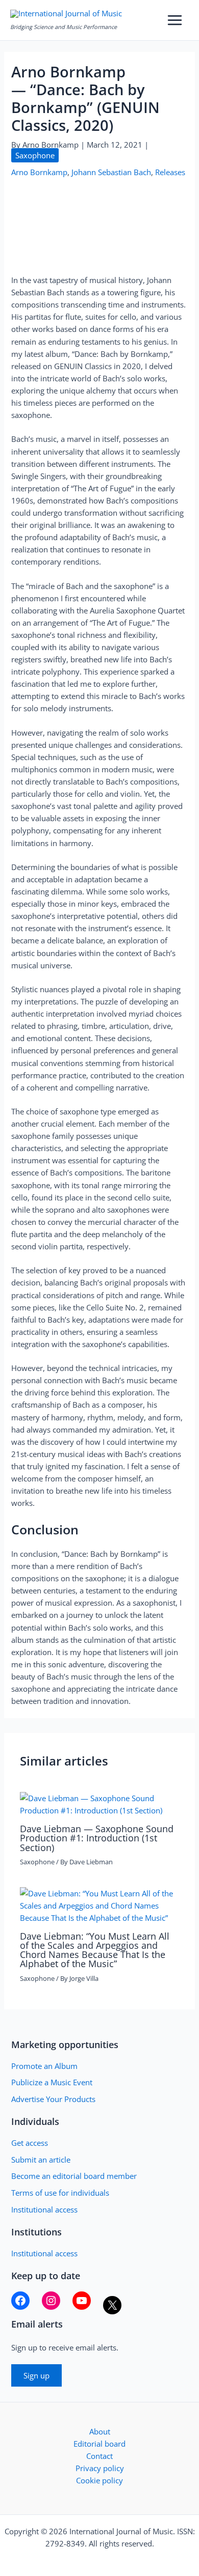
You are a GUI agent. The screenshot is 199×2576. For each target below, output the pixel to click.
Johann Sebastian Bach (111, 172)
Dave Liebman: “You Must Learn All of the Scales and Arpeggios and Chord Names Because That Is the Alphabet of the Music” (95, 1950)
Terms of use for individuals (60, 2193)
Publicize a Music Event (52, 2082)
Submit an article (41, 2160)
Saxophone (35, 155)
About (100, 2431)
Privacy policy (100, 2468)
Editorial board (99, 2444)
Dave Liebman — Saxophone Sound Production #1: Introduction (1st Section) (97, 1838)
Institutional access (44, 2209)
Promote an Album (44, 2066)
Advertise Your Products (53, 2099)
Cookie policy (99, 2480)
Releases (170, 172)
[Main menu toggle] (175, 20)
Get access (30, 2143)
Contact (99, 2456)
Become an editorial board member (74, 2176)
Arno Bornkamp (39, 172)
